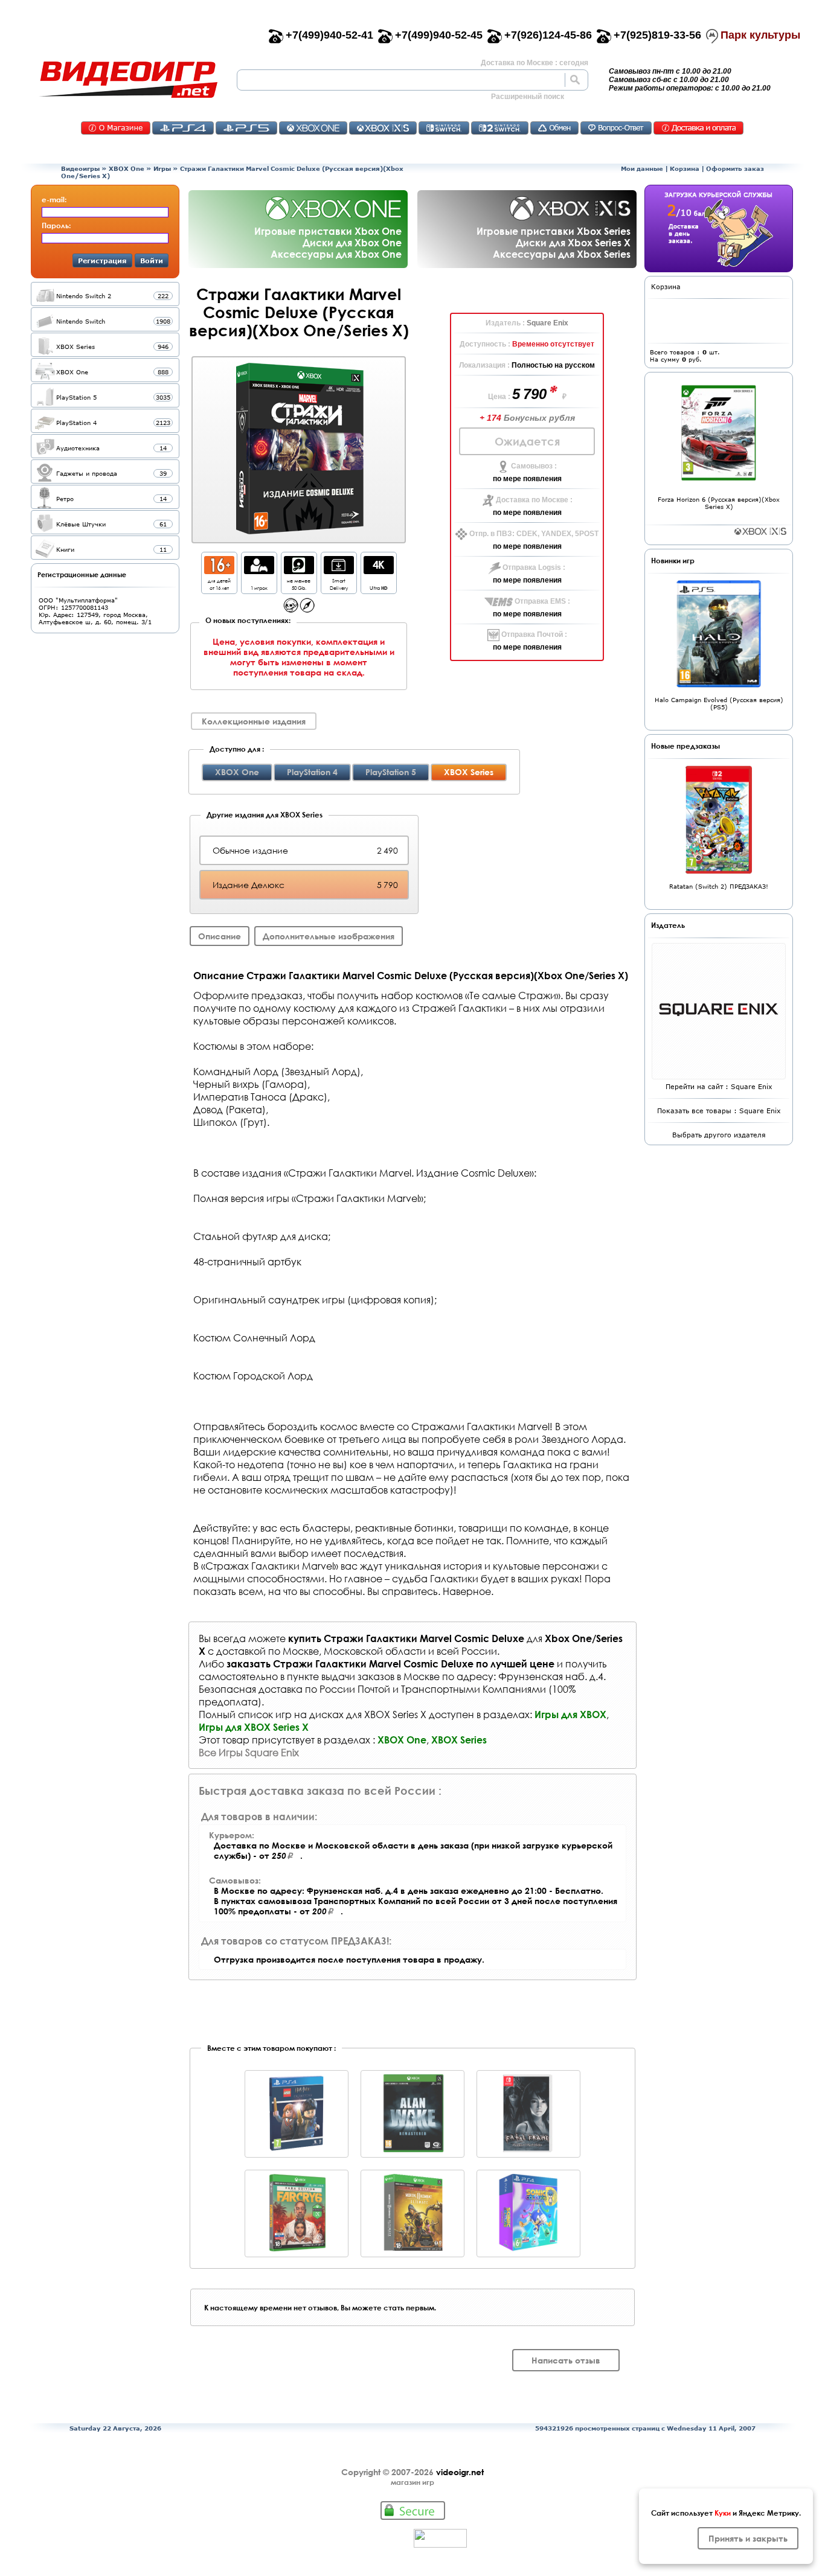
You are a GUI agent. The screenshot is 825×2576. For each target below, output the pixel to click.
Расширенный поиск (528, 97)
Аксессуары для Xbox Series (562, 254)
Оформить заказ (735, 168)
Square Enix (547, 323)
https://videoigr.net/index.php (128, 80)
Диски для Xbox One (352, 242)
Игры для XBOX (570, 1714)
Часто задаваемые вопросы (616, 128)
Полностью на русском (553, 365)
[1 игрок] (259, 571)
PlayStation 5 (391, 772)
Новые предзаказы (685, 746)
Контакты (116, 128)
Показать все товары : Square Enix (719, 1111)
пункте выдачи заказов (341, 1676)
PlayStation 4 (312, 772)
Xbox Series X (760, 531)
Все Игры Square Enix (249, 1752)
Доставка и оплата (698, 128)
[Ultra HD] (379, 571)
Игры (162, 168)
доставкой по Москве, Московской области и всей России (357, 1651)
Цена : (500, 397)
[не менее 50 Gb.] (299, 571)
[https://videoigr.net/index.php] (128, 80)
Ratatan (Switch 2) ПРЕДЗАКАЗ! (719, 886)
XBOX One (127, 168)
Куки (723, 2513)
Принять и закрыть (748, 2538)
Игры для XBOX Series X (254, 1727)
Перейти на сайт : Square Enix (719, 1086)
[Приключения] (307, 609)
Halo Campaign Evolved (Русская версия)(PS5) (719, 703)
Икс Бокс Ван (313, 128)
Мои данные (642, 168)
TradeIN (554, 128)
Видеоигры (80, 168)
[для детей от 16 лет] (219, 571)
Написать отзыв (566, 2360)
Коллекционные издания (254, 721)
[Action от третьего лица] (291, 609)
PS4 (183, 128)
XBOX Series (459, 1740)
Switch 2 (500, 128)
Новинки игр (673, 560)
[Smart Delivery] (339, 571)
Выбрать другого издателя (719, 1135)
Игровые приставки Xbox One (328, 231)
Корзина (685, 168)
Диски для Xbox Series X (573, 242)
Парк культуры (760, 35)
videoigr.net (460, 2472)
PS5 (246, 128)
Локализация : (485, 365)
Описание (220, 936)
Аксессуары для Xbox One (336, 254)
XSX (383, 128)
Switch (444, 128)
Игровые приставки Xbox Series (554, 231)
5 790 (531, 394)
